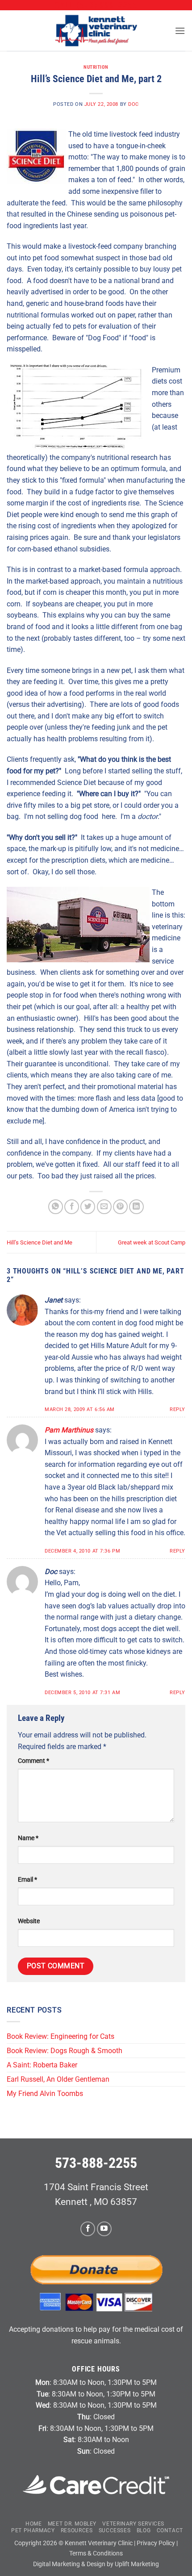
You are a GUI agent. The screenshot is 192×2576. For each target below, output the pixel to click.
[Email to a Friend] (104, 1207)
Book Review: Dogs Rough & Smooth (65, 2051)
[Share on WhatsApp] (56, 1207)
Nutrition (96, 67)
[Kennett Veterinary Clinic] (96, 31)
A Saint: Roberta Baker (42, 2065)
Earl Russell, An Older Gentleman (58, 2079)
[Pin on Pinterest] (120, 1207)
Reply (177, 1409)
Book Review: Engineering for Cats (61, 2036)
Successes (115, 2530)
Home (33, 2524)
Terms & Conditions (96, 2553)
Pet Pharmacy (33, 2530)
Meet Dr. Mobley (72, 2524)
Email (27, 1880)
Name (28, 1838)
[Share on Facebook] (72, 1207)
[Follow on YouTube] (104, 2229)
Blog (144, 2530)
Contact (170, 2530)
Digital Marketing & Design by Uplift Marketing (96, 2564)
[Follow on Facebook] (88, 2229)
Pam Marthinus (69, 1430)
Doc (134, 104)
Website (29, 1921)
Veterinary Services (133, 2524)
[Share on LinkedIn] (136, 1207)
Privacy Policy (156, 2543)
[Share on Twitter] (88, 1207)
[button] (180, 31)
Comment (33, 1761)
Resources (77, 2530)
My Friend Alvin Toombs (45, 2094)
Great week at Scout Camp (152, 1242)
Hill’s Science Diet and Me (40, 1242)
